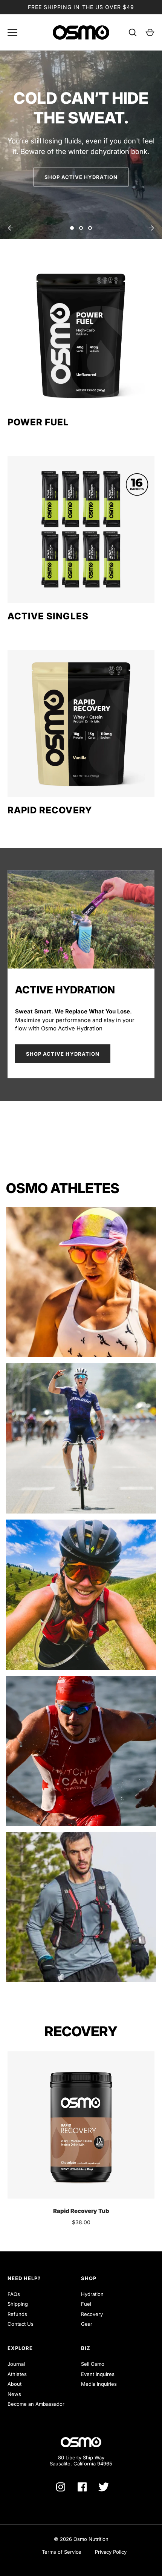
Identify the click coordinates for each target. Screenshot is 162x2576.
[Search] (133, 32)
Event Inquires (98, 2374)
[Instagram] (61, 2487)
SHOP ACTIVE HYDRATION (81, 177)
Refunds (17, 2314)
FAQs (14, 2294)
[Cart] (150, 32)
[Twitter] (104, 2487)
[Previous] (11, 228)
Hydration (92, 2294)
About (15, 2384)
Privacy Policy (111, 2552)
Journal (16, 2364)
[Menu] (12, 32)
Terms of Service (62, 2552)
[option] (81, 145)
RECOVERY (81, 2031)
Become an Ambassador (36, 2404)
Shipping (18, 2304)
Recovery (92, 2314)
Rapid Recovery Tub (81, 2211)
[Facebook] (82, 2487)
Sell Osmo (93, 2364)
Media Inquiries (99, 2384)
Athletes (17, 2374)
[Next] (151, 228)
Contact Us (21, 2324)
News (14, 2394)
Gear (87, 2324)
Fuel (86, 2304)
